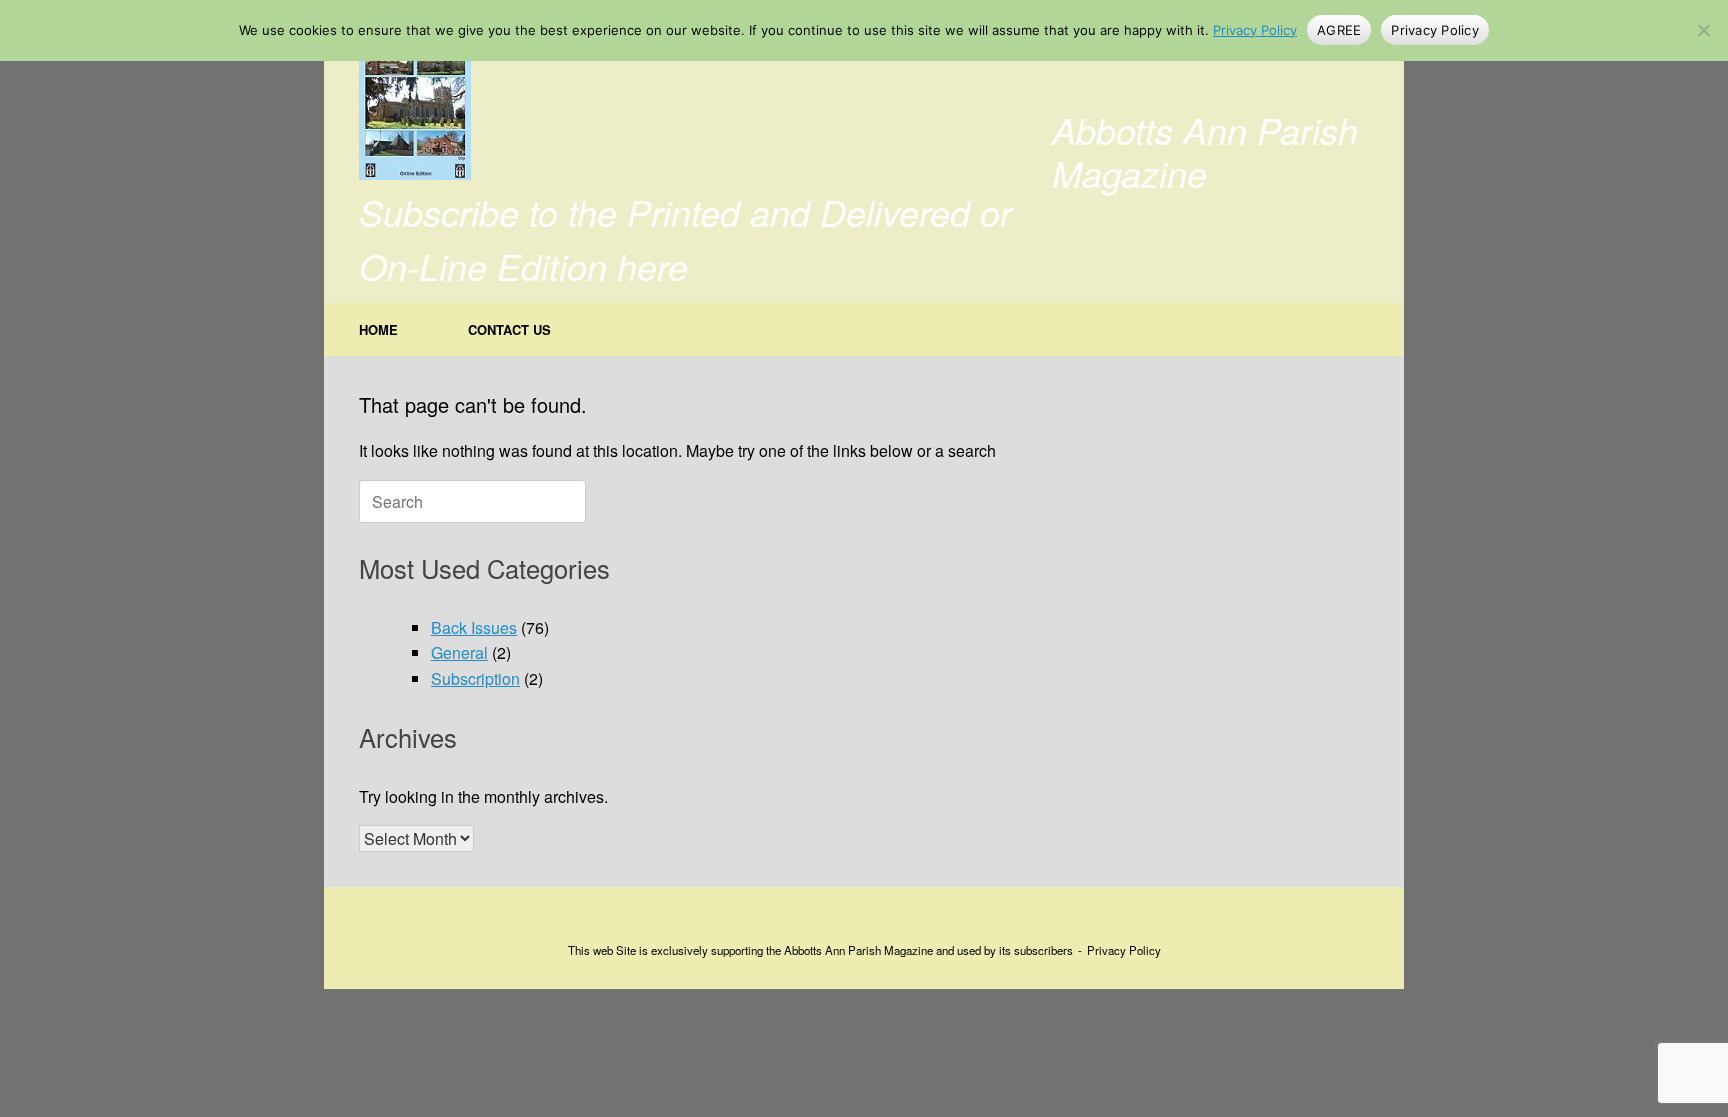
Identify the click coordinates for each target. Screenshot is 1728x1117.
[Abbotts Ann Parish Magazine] (415, 105)
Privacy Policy (1124, 950)
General (459, 652)
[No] (1703, 30)
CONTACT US (509, 329)
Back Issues (474, 627)
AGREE (1339, 30)
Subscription (475, 678)
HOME (378, 329)
